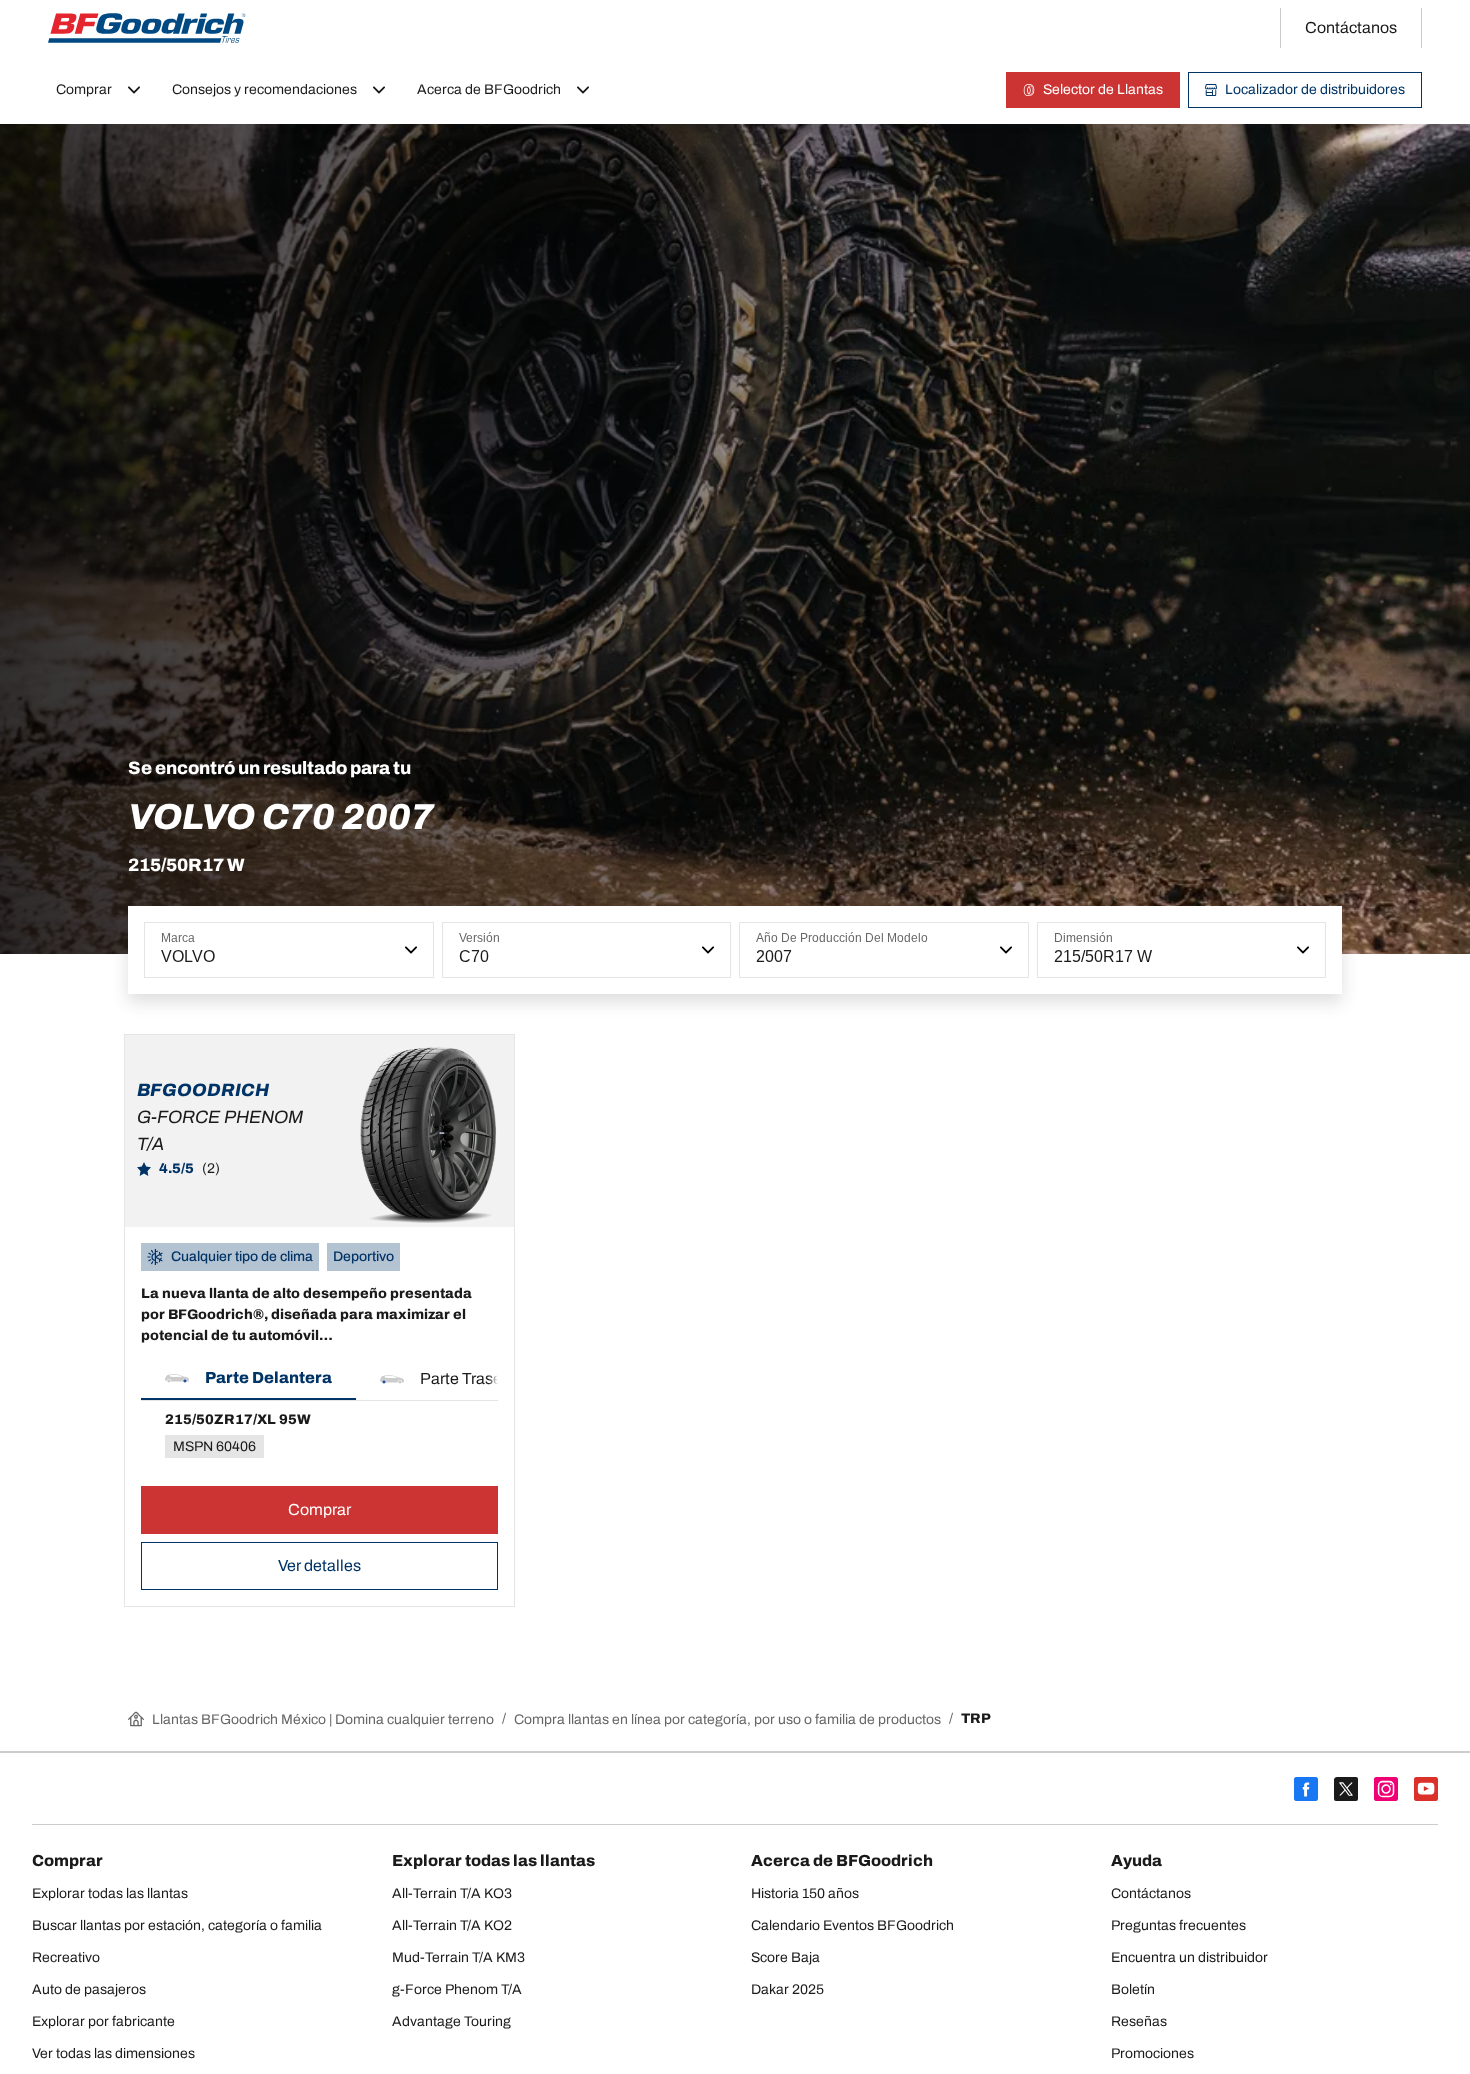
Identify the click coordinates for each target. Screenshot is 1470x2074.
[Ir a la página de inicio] (147, 28)
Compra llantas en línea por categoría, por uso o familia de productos (727, 1719)
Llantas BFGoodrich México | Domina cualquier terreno (323, 1719)
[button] (409, 950)
